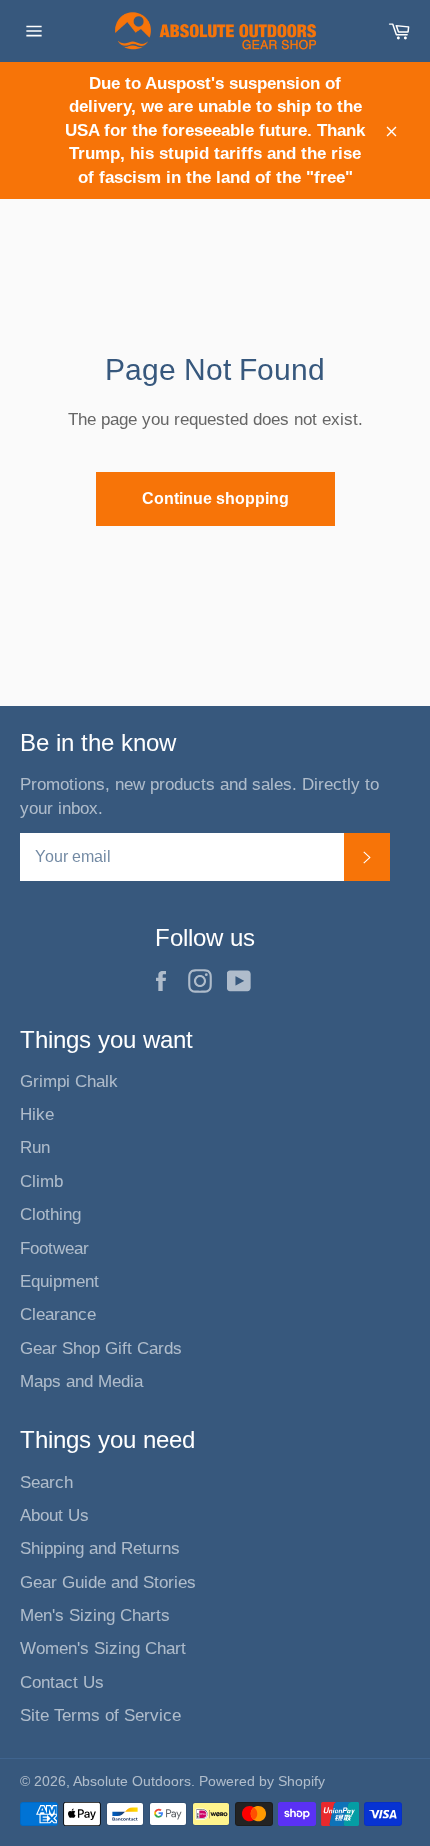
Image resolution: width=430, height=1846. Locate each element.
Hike (37, 1114)
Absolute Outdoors (132, 1781)
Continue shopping (215, 498)
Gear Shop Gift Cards (101, 1348)
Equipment (59, 1281)
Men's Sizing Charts (95, 1615)
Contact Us (62, 1682)
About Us (54, 1515)
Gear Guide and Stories (108, 1582)
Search (46, 1482)
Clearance (58, 1314)
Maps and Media (81, 1381)
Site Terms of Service (100, 1715)
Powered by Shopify (262, 1781)
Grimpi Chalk (69, 1081)
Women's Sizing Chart (103, 1648)
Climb (41, 1181)
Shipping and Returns (100, 1548)
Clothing (50, 1214)
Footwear (54, 1248)
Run (35, 1147)
